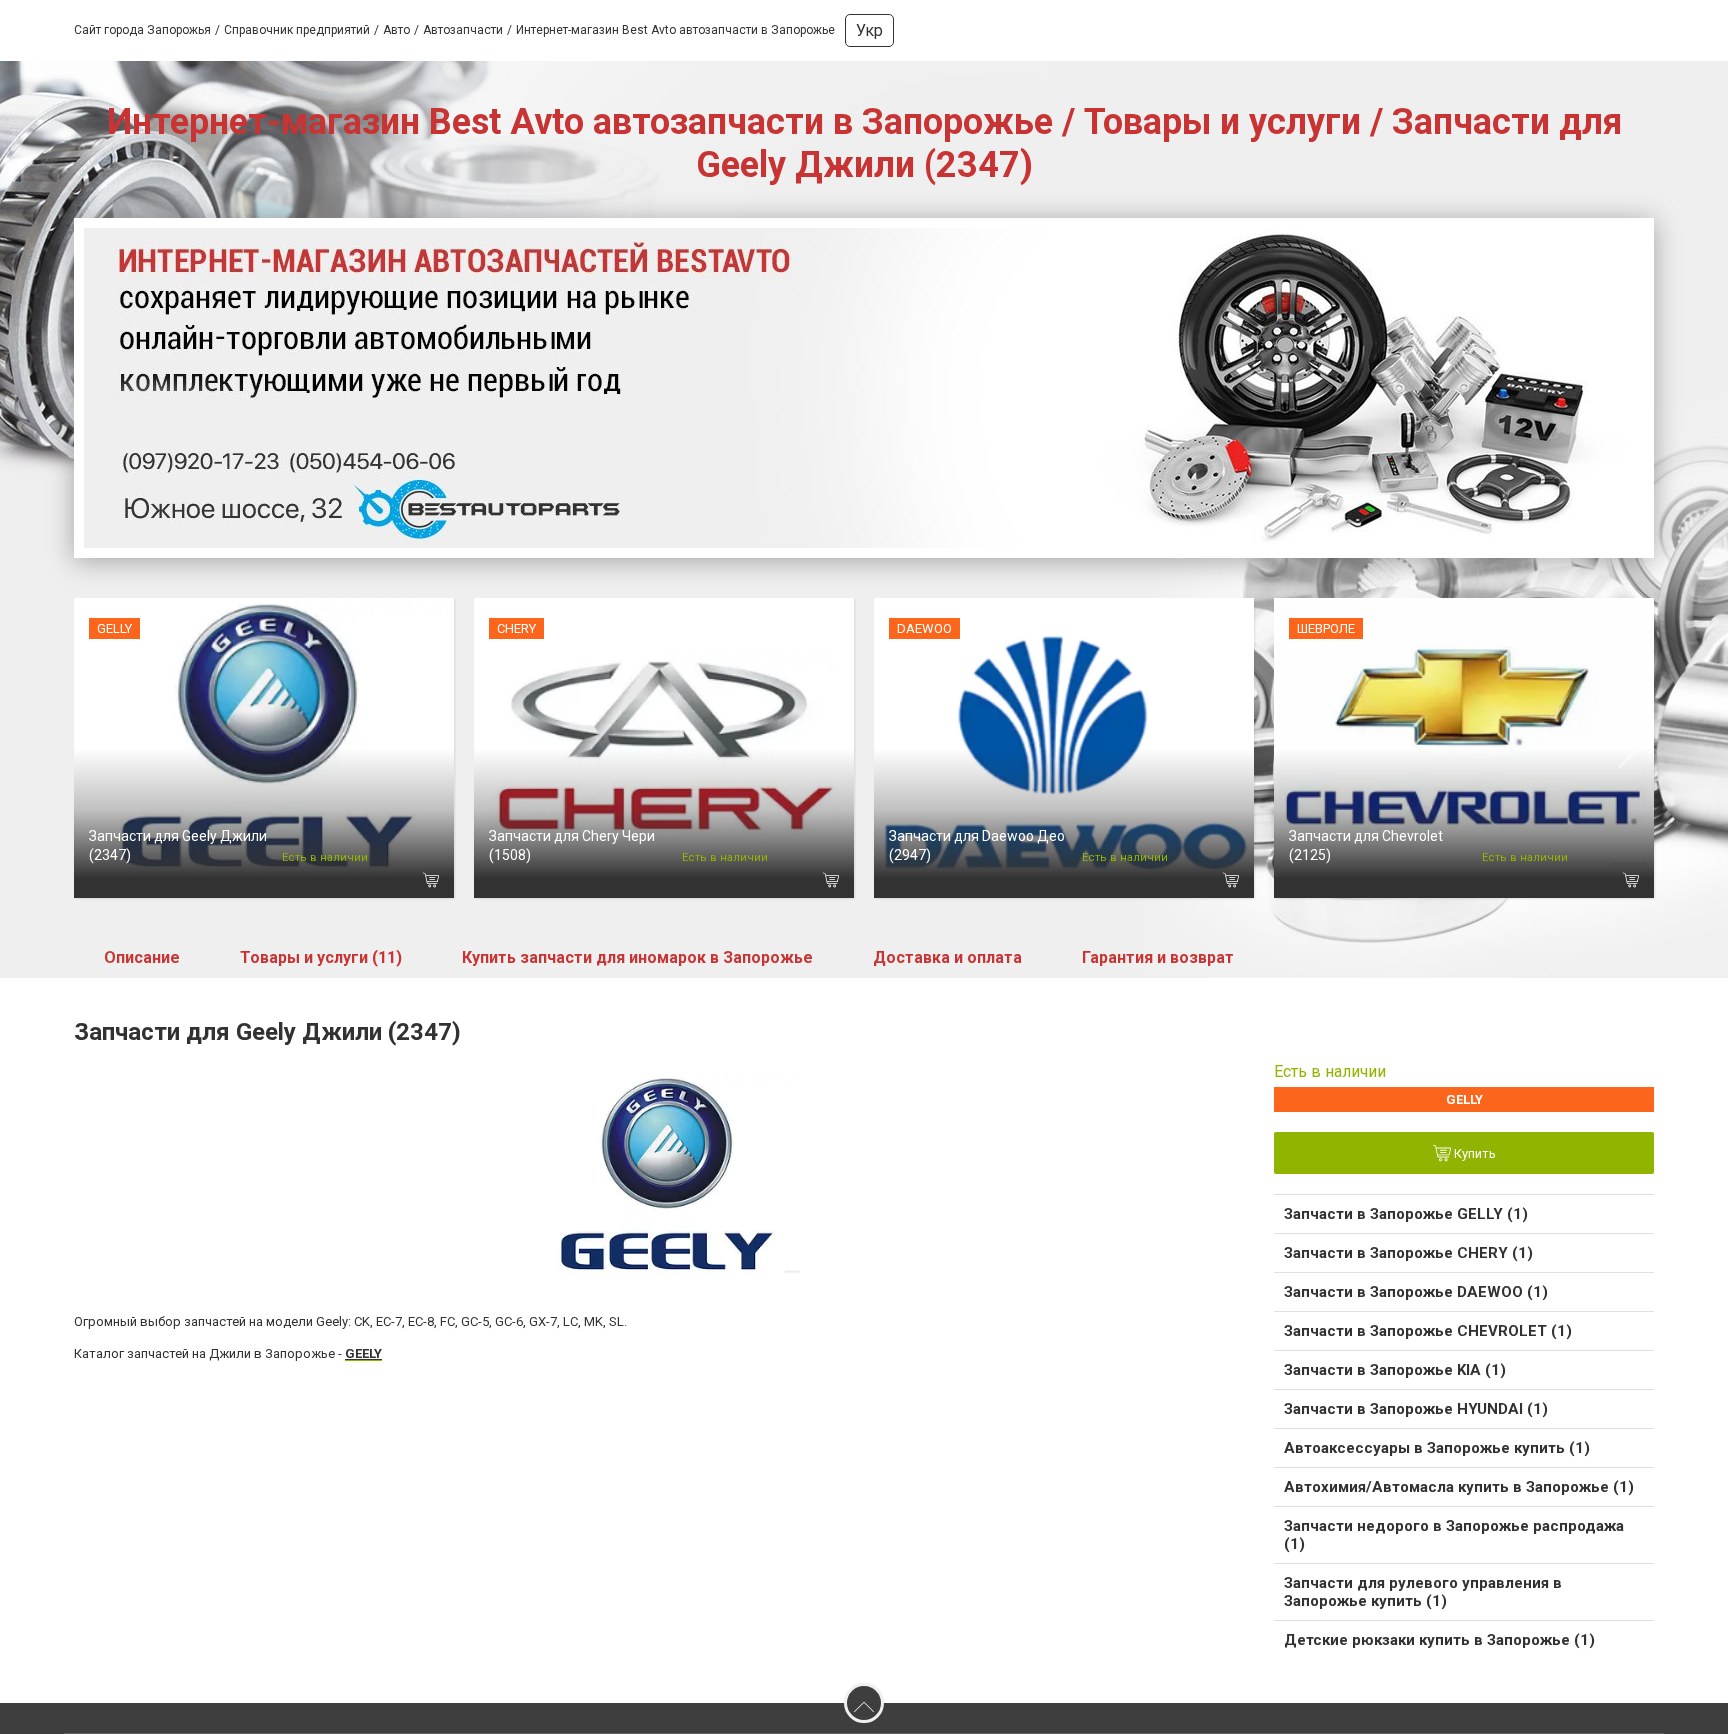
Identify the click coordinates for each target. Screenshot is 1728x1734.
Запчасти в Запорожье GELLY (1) (1406, 1214)
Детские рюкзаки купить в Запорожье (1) (1439, 1640)
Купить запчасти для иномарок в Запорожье (637, 957)
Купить (1473, 1154)
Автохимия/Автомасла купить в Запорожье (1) (1459, 1487)
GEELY (363, 1353)
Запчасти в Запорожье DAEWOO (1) (1416, 1292)
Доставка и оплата (947, 957)
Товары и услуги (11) (321, 957)
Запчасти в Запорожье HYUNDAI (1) (1416, 1409)
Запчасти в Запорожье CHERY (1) (1408, 1253)
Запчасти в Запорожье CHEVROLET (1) (1428, 1331)
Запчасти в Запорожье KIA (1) (1395, 1370)
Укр (869, 30)
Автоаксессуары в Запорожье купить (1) (1437, 1448)
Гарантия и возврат (1158, 957)
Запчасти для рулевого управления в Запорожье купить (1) (1423, 1592)
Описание (142, 957)
